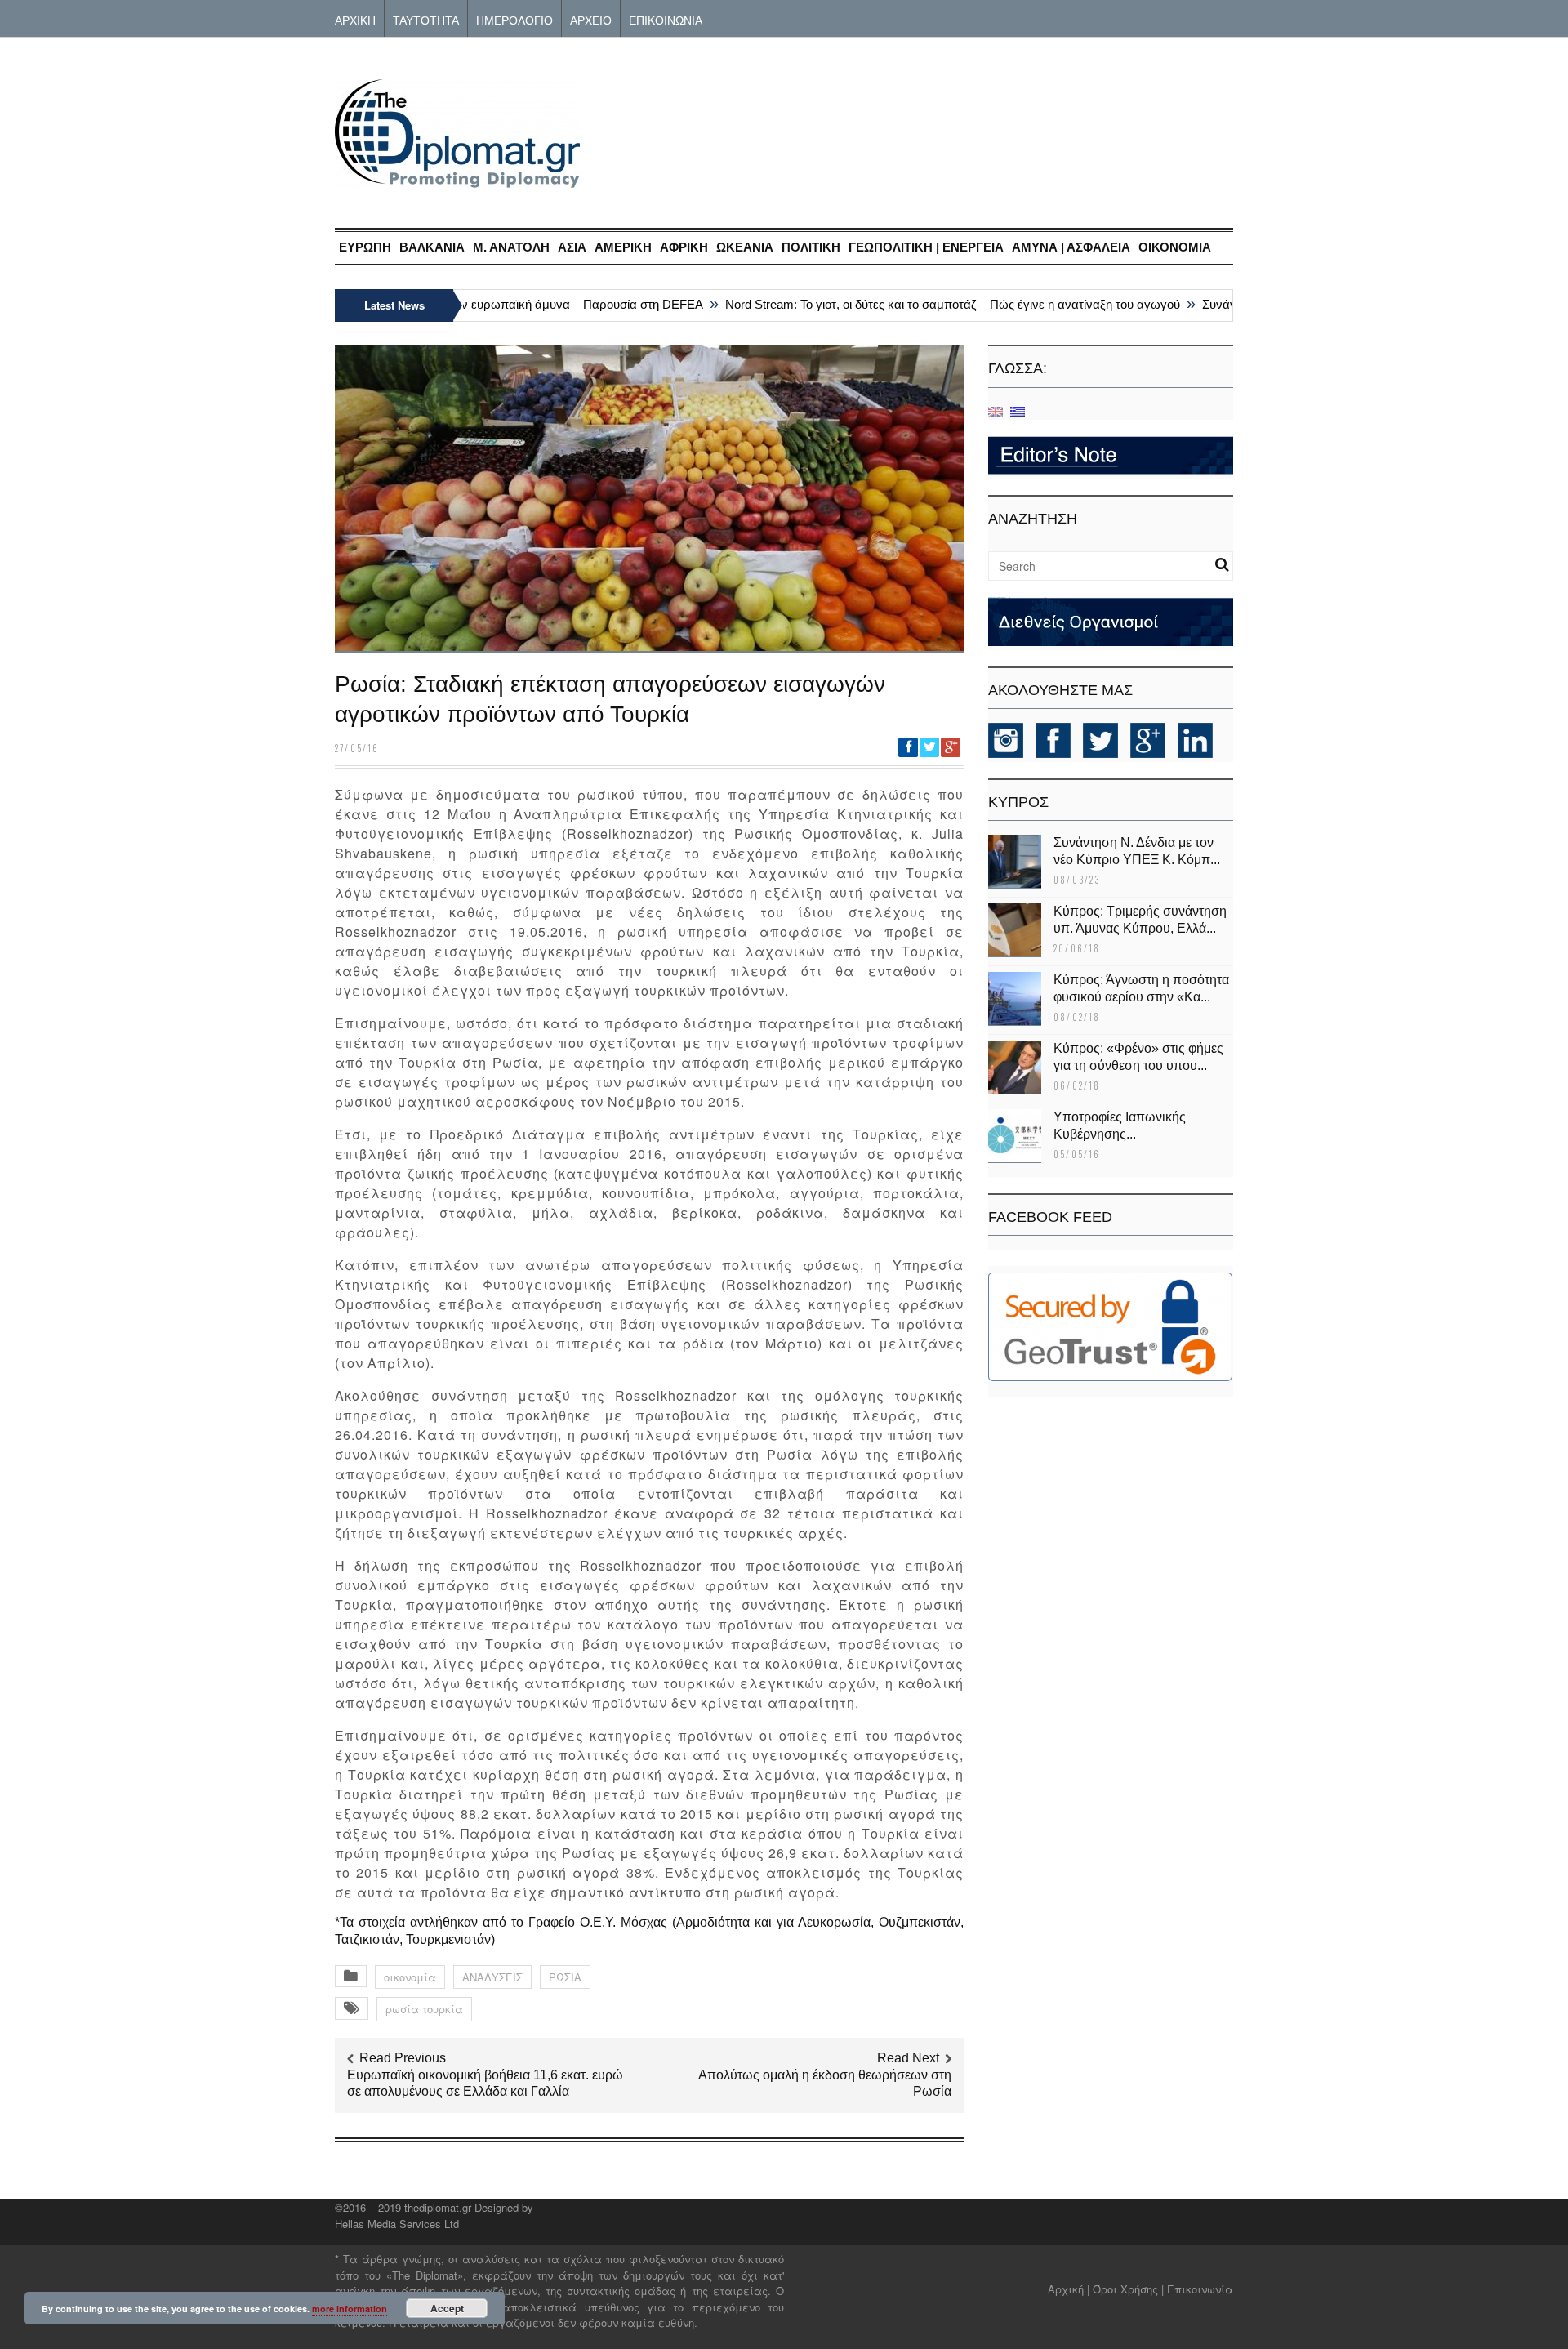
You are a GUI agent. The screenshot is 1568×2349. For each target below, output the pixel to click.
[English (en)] (996, 410)
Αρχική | (1070, 2289)
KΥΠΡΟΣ (1018, 802)
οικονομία (410, 1977)
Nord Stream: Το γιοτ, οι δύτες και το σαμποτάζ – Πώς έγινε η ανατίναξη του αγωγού (922, 304)
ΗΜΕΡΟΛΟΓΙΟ (514, 19)
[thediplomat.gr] (457, 180)
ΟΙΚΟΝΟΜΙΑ (1175, 247)
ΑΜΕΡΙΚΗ (623, 247)
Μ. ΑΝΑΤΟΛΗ (511, 247)
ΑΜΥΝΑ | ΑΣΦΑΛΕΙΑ (1071, 247)
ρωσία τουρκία (424, 2009)
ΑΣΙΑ (572, 247)
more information (350, 2309)
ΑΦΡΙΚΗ (684, 247)
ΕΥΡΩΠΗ (365, 247)
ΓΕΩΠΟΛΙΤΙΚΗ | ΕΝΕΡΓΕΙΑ (926, 247)
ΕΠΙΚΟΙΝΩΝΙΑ (666, 19)
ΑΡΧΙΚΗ (355, 19)
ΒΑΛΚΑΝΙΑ (432, 247)
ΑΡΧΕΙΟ (591, 19)
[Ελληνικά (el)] (1018, 410)
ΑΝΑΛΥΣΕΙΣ (492, 1977)
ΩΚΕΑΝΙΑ (745, 247)
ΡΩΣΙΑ (565, 1977)
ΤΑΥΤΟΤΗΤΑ (426, 19)
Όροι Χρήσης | (1128, 2289)
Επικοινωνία (1200, 2289)
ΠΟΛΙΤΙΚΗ (811, 247)
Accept (447, 2308)
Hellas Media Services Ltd (397, 2224)
